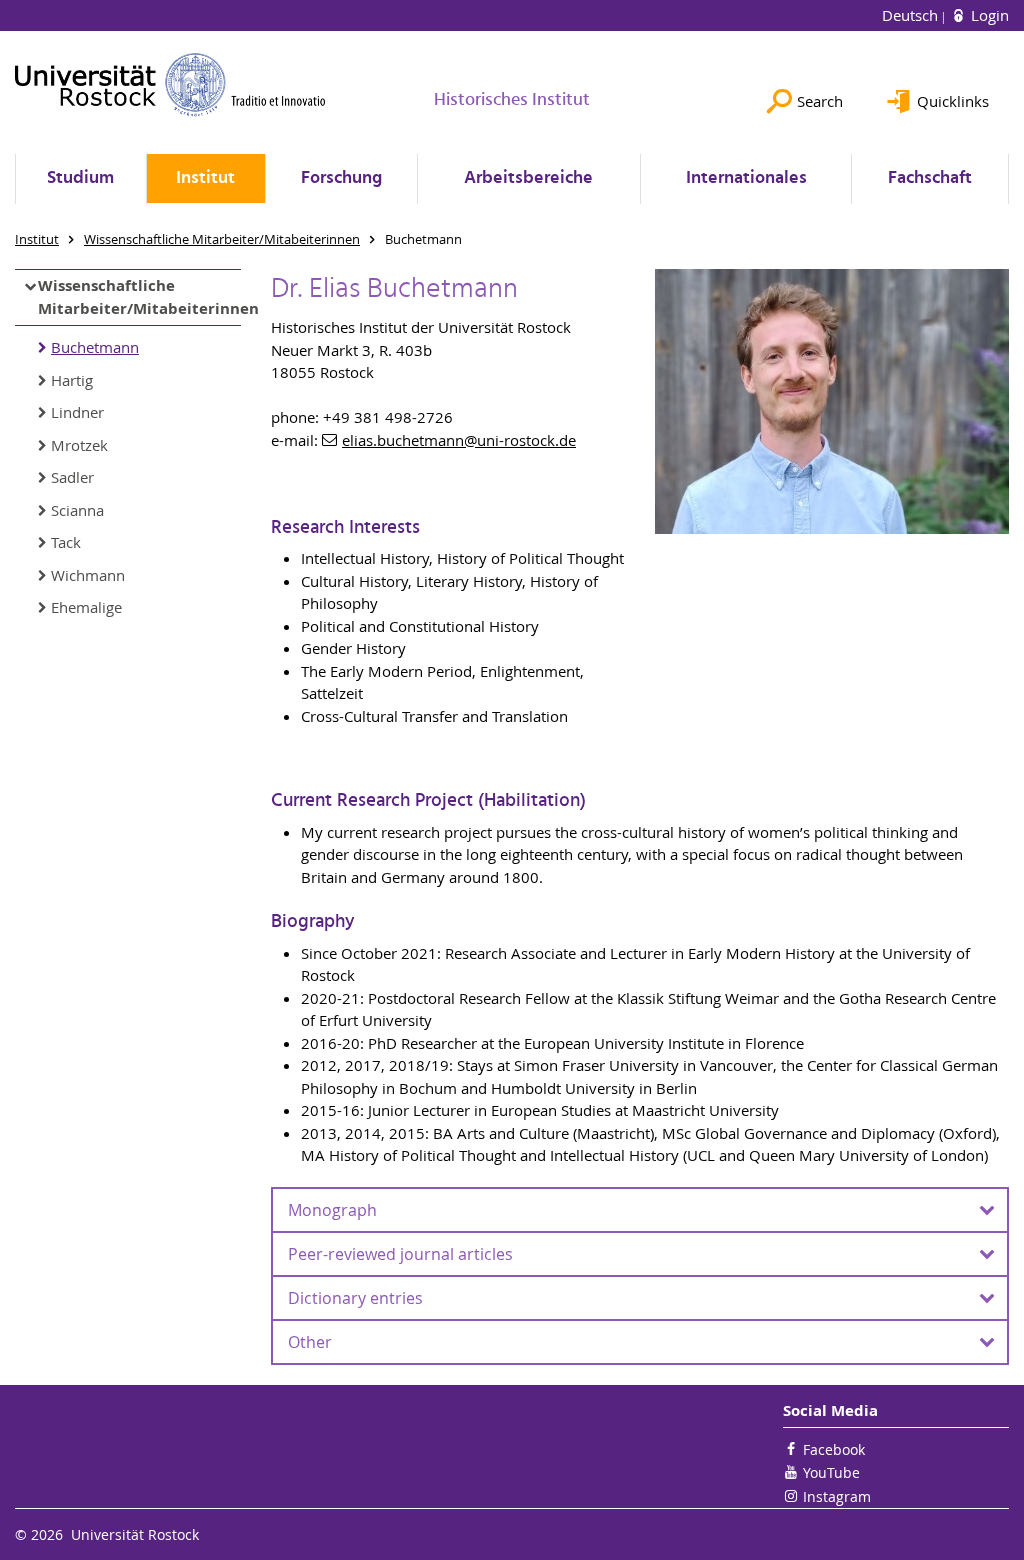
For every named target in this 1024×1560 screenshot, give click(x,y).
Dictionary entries (355, 1298)
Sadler (72, 477)
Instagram (837, 1496)
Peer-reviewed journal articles (400, 1254)
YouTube (831, 1472)
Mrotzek (79, 445)
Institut (205, 178)
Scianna (77, 510)
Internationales (746, 178)
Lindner (77, 412)
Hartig (72, 380)
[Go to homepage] (170, 84)
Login (988, 15)
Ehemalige (86, 607)
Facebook (834, 1449)
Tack (66, 542)
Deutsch (912, 15)
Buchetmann (95, 347)
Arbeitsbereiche (528, 178)
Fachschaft (930, 178)
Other (310, 1342)
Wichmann (88, 575)
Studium (80, 178)
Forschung (341, 178)
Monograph (332, 1210)
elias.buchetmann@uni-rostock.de (459, 440)
